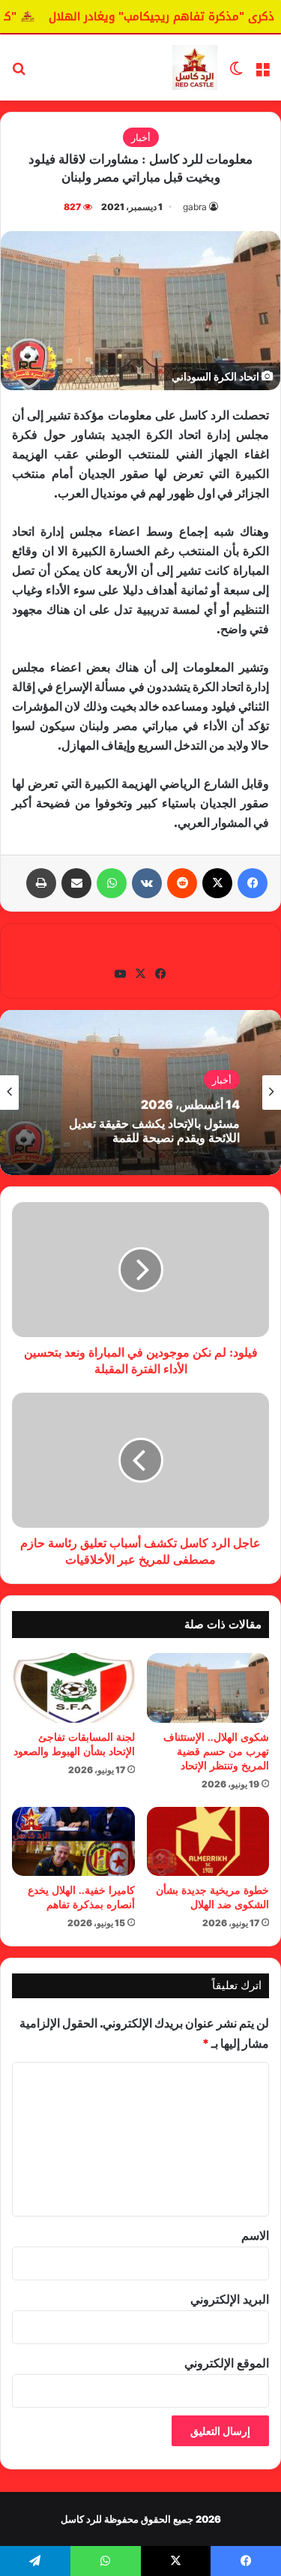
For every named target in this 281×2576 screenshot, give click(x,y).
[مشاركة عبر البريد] (76, 883)
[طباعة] (41, 883)
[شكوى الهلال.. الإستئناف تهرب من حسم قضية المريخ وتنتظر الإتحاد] (208, 1688)
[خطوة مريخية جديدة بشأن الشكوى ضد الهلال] (208, 1841)
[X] (217, 883)
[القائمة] (262, 73)
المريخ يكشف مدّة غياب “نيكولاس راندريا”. (157, 1135)
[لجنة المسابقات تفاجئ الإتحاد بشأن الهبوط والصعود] (73, 1688)
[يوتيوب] (121, 974)
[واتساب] (112, 883)
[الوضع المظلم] (236, 73)
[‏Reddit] (182, 883)
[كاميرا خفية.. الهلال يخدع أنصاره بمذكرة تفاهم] (73, 1841)
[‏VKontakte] (147, 883)
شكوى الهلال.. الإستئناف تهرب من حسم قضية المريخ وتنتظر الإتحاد (216, 1752)
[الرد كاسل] (195, 68)
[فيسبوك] (253, 883)
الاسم (255, 2235)
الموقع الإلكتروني (227, 2363)
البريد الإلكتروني (230, 2299)
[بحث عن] (19, 73)
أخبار (141, 137)
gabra (195, 207)
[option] (140, 1093)
